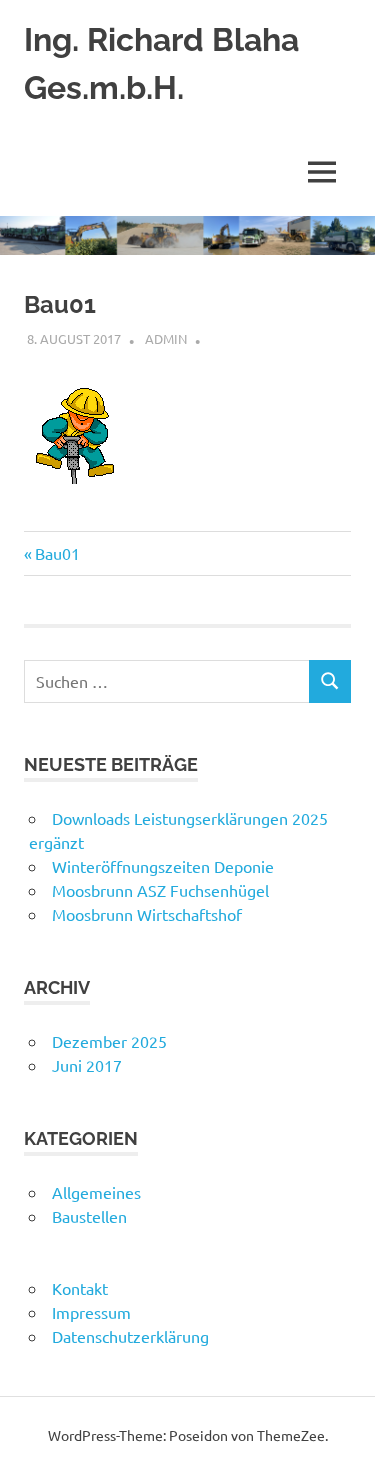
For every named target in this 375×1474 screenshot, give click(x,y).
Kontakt (80, 1288)
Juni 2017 (87, 1065)
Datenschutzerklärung (130, 1336)
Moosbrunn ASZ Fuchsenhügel (160, 890)
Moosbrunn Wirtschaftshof (147, 914)
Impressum (91, 1312)
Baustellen (89, 1216)
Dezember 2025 (109, 1041)
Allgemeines (96, 1192)
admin (166, 338)
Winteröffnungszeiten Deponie (163, 866)
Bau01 (57, 553)
